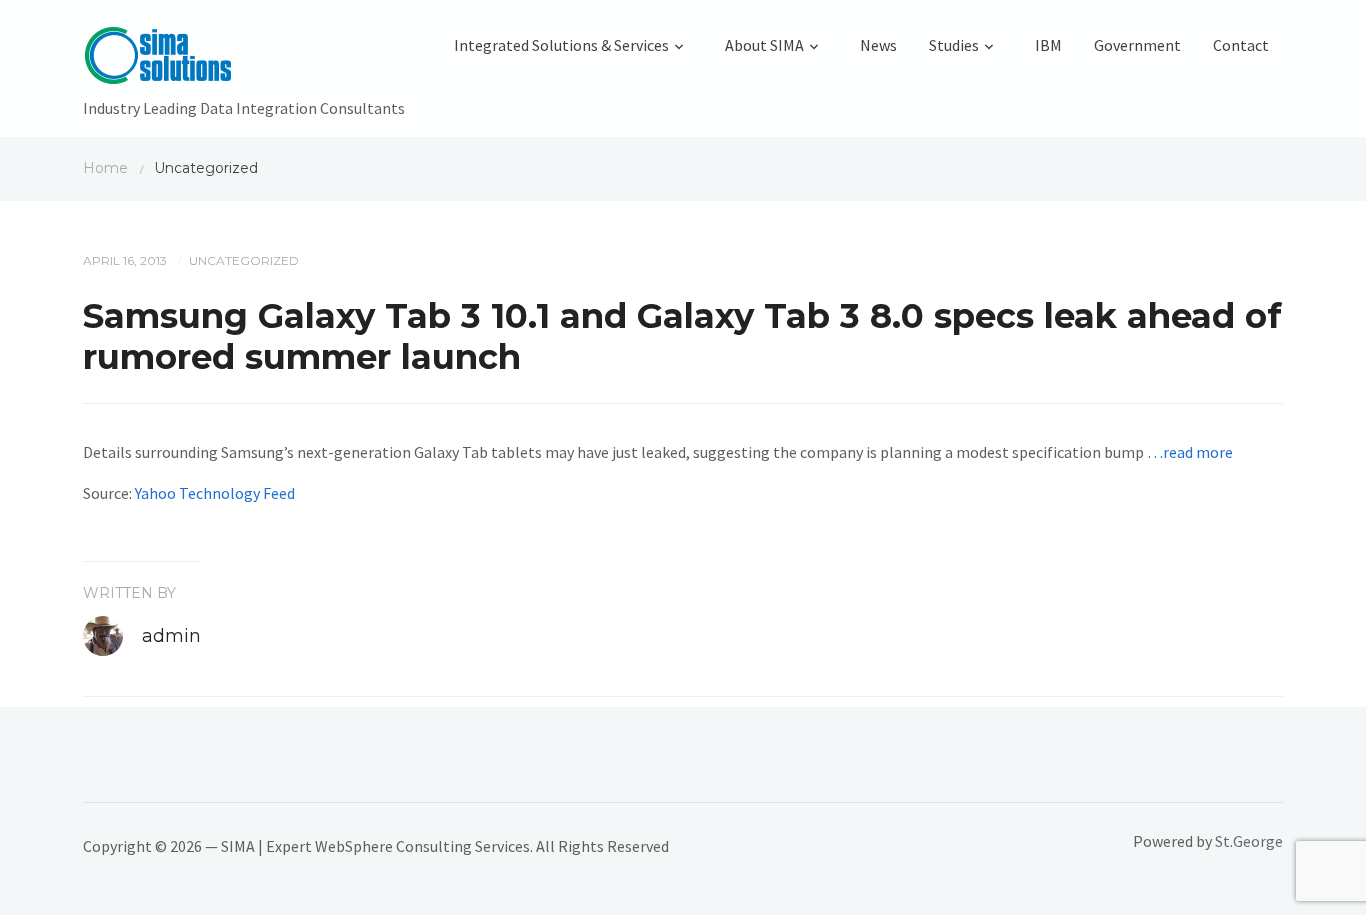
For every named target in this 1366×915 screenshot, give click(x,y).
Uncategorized (244, 260)
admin (171, 636)
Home (105, 168)
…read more (1190, 452)
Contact (1241, 45)
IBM (1048, 45)
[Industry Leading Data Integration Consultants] (244, 60)
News (878, 45)
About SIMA (764, 45)
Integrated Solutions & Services (561, 45)
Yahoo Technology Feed (215, 493)
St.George (1249, 841)
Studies (954, 45)
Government (1137, 45)
